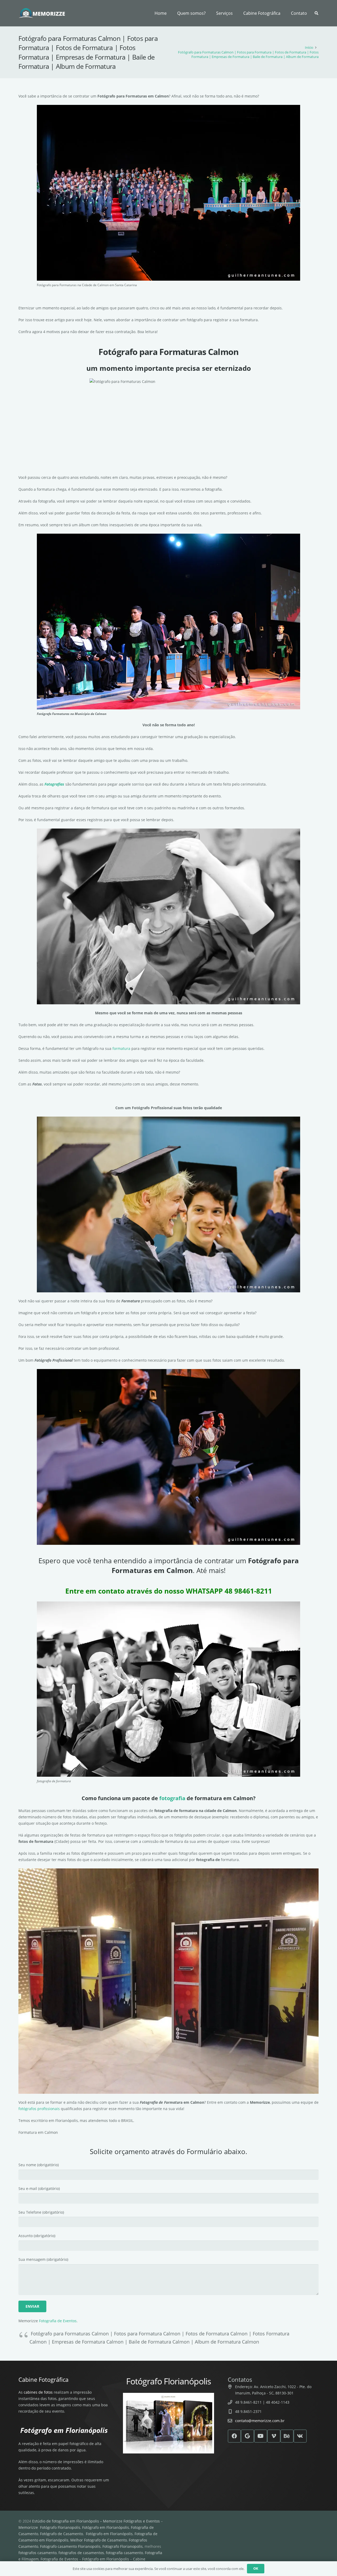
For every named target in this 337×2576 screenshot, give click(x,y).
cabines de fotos (38, 2392)
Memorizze (28, 2527)
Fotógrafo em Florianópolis (106, 2527)
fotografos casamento (38, 2553)
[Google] (247, 2436)
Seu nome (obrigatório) (39, 2165)
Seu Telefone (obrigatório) (41, 2212)
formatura (121, 1048)
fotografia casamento (124, 2553)
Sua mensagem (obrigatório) (43, 2259)
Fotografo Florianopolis (123, 2546)
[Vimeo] (274, 2436)
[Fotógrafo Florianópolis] (42, 13)
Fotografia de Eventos (58, 2321)
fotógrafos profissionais (39, 2109)
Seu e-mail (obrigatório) (39, 2188)
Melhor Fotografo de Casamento (99, 2540)
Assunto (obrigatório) (37, 2236)
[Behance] (287, 2436)
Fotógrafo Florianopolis (60, 2527)
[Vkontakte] (300, 2436)
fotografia (172, 1798)
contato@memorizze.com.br (260, 2421)
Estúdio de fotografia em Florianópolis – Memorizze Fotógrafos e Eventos (96, 2521)
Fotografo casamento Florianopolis (70, 2546)
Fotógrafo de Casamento (61, 2534)
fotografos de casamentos (81, 2553)
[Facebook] (234, 2436)
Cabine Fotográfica (43, 2379)
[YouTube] (261, 2436)
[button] (235, 13)
